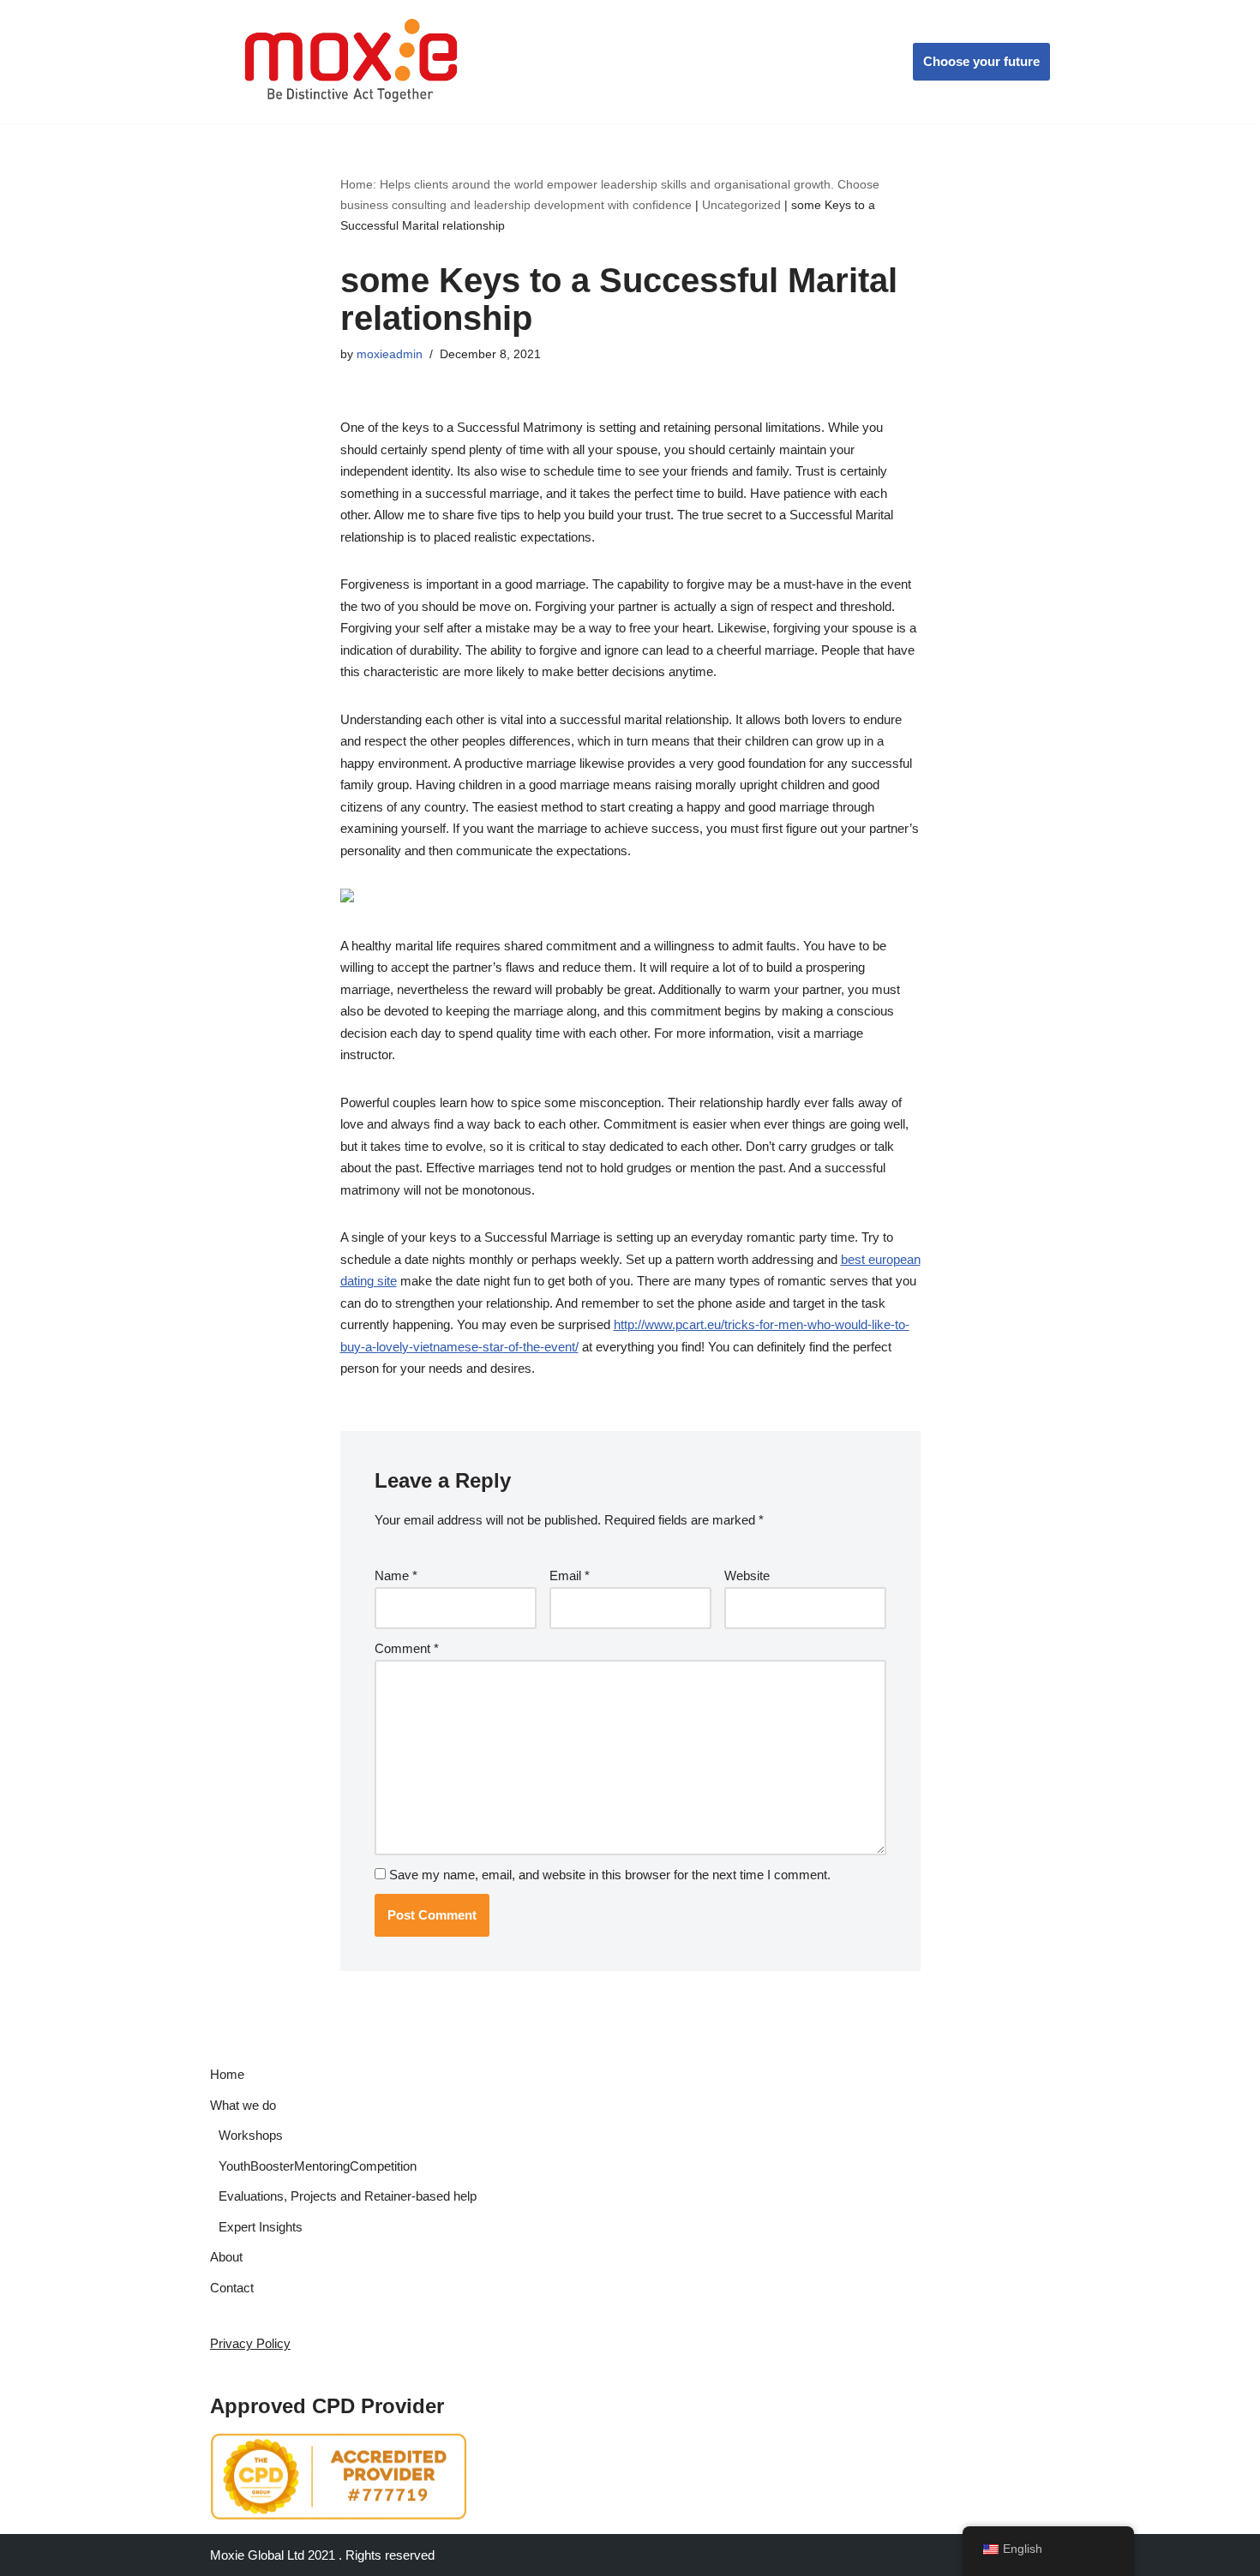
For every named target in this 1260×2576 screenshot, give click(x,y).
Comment (407, 1648)
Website (747, 1576)
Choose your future (981, 61)
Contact (232, 2288)
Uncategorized (741, 205)
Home (227, 2074)
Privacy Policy (250, 2343)
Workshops (251, 2135)
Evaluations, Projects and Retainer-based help (348, 2196)
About (226, 2257)
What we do (243, 2105)
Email (570, 1576)
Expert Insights (261, 2227)
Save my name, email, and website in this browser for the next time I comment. (610, 1875)
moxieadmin (390, 354)
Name (396, 1576)
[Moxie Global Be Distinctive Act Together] (353, 62)
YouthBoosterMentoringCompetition (318, 2166)
